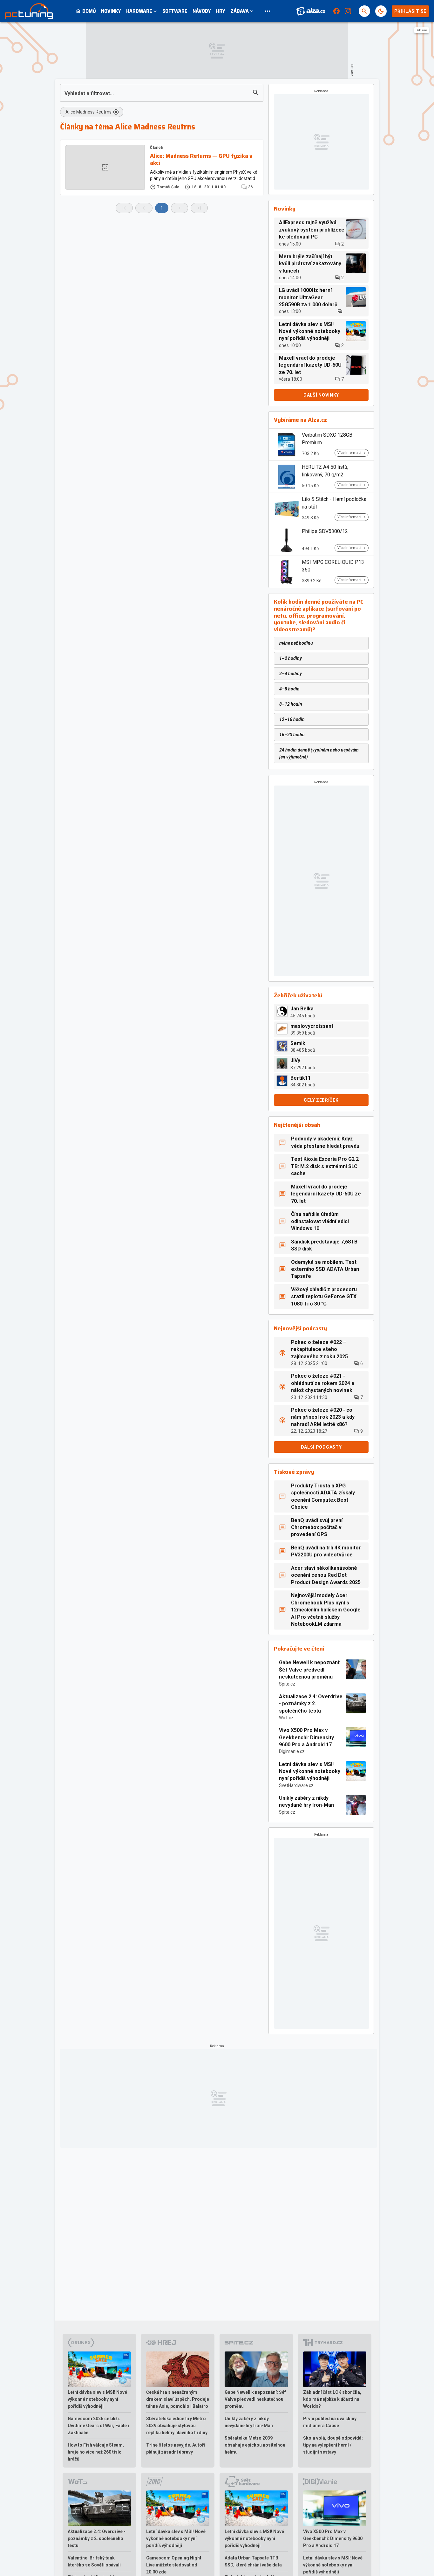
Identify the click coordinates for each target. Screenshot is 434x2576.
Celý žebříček (321, 1100)
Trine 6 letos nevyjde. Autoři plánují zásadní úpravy (176, 2448)
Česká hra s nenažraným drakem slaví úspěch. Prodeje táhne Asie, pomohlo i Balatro (178, 2399)
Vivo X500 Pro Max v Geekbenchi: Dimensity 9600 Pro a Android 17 (306, 1737)
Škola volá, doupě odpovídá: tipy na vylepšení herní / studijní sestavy (333, 2445)
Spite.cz (287, 1684)
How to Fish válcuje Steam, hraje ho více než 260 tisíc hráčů (96, 2452)
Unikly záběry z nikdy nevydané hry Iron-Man (306, 1801)
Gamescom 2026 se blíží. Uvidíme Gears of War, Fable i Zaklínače (98, 2426)
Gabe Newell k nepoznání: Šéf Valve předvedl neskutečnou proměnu (310, 1670)
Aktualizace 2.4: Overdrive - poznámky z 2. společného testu (311, 1704)
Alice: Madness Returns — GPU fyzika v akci (201, 159)
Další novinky (321, 395)
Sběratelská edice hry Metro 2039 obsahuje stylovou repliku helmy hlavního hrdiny (177, 2426)
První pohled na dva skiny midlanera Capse (330, 2422)
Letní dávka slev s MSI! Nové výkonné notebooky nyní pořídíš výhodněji (310, 1771)
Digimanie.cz (292, 1751)
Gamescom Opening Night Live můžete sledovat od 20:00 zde (174, 2565)
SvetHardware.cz (296, 1785)
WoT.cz (286, 1718)
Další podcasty (321, 1447)
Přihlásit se (410, 11)
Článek (157, 148)
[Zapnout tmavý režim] (381, 11)
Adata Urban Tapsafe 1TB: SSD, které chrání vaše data (253, 2561)
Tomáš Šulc (168, 187)
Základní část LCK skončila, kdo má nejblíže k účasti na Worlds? (332, 2399)
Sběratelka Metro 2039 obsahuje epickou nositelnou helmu (255, 2445)
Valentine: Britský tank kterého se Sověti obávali (94, 2561)
